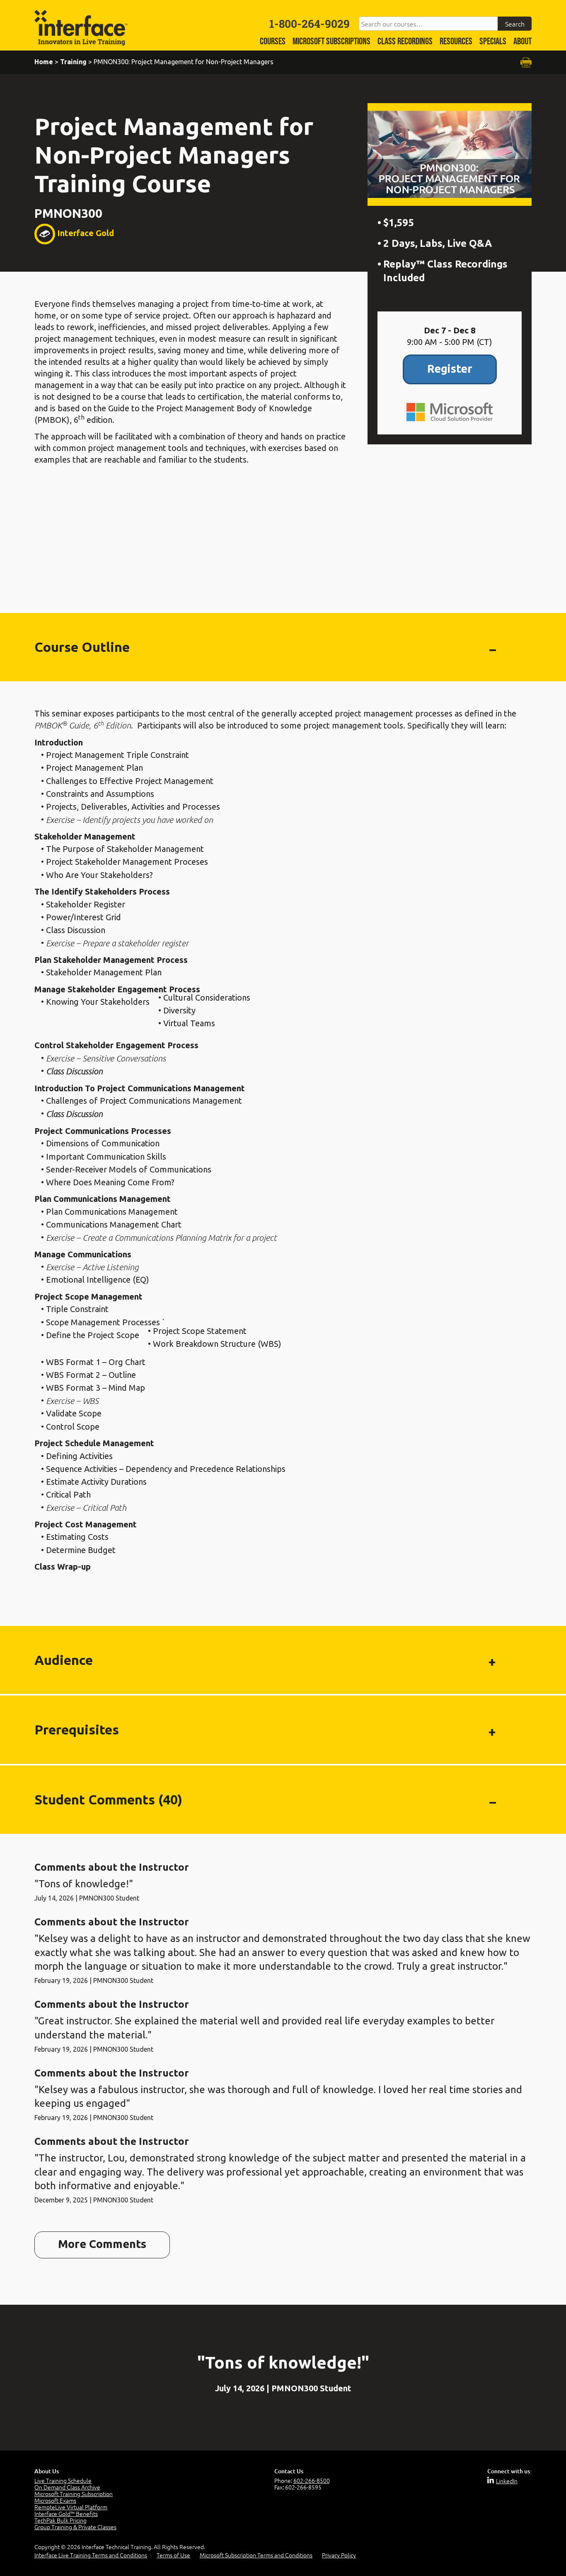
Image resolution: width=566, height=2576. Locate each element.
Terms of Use (173, 2555)
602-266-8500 (312, 2480)
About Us (47, 2471)
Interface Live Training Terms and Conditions (91, 2555)
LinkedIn (507, 2481)
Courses (273, 42)
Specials (493, 42)
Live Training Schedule (63, 2480)
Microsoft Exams (55, 2500)
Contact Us (289, 2471)
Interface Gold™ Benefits (66, 2513)
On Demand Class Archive (67, 2487)
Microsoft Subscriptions (331, 42)
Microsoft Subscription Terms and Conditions (256, 2555)
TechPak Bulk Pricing (60, 2520)
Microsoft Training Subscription (74, 2494)
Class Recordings (405, 42)
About (522, 42)
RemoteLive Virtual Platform (71, 2507)
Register (450, 369)
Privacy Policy (339, 2555)
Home (44, 62)
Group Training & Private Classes (75, 2527)
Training (73, 62)
